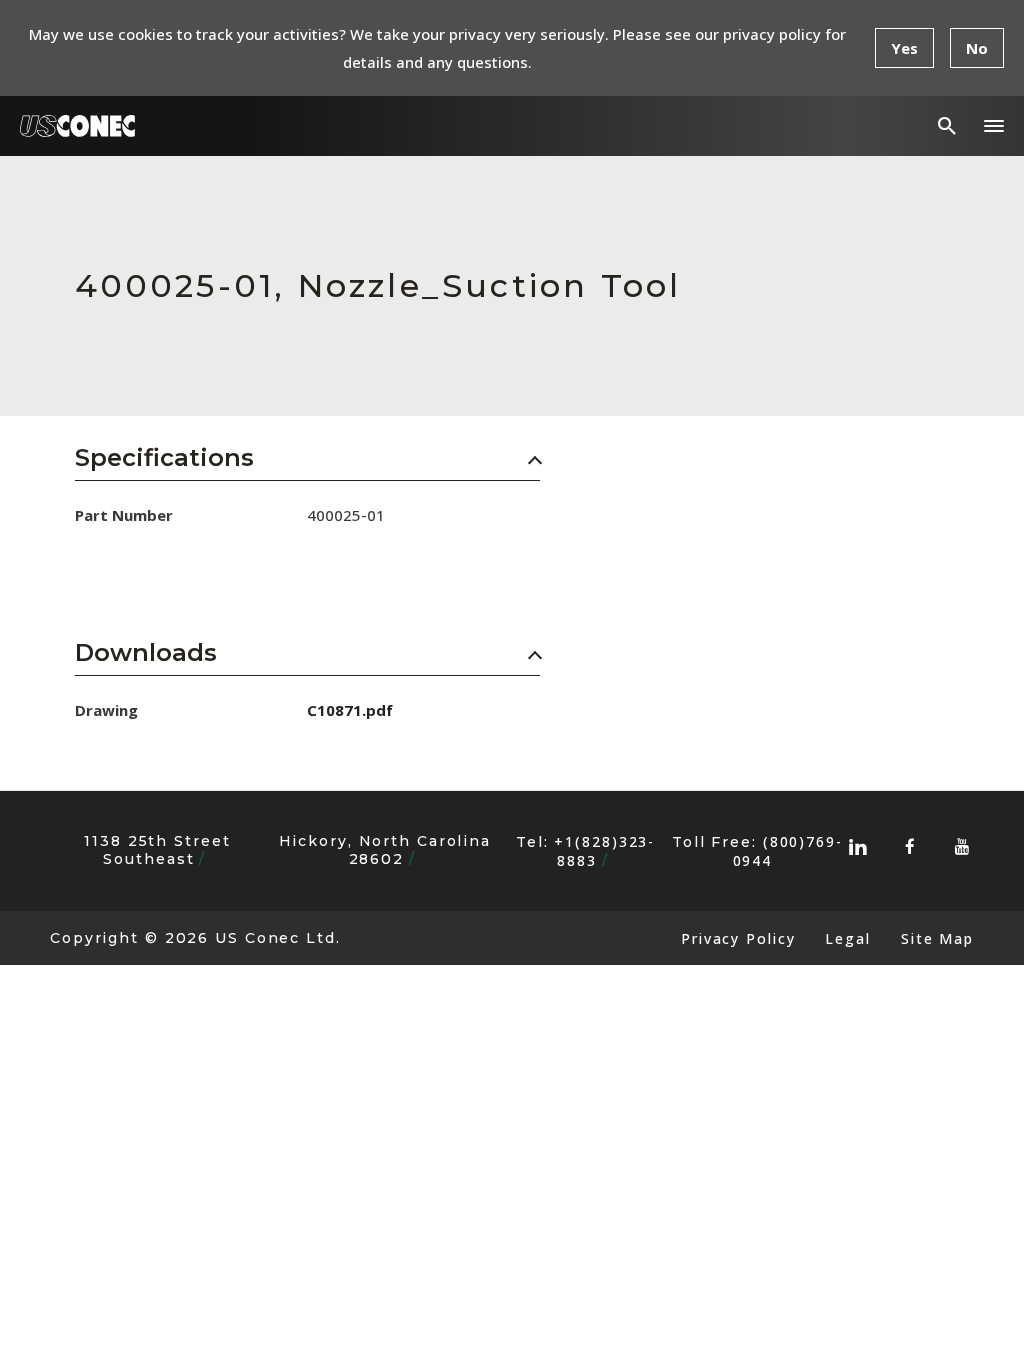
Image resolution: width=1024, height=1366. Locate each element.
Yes (904, 48)
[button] (994, 126)
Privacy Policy (738, 938)
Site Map (937, 938)
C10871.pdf (350, 710)
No (977, 48)
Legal (847, 938)
